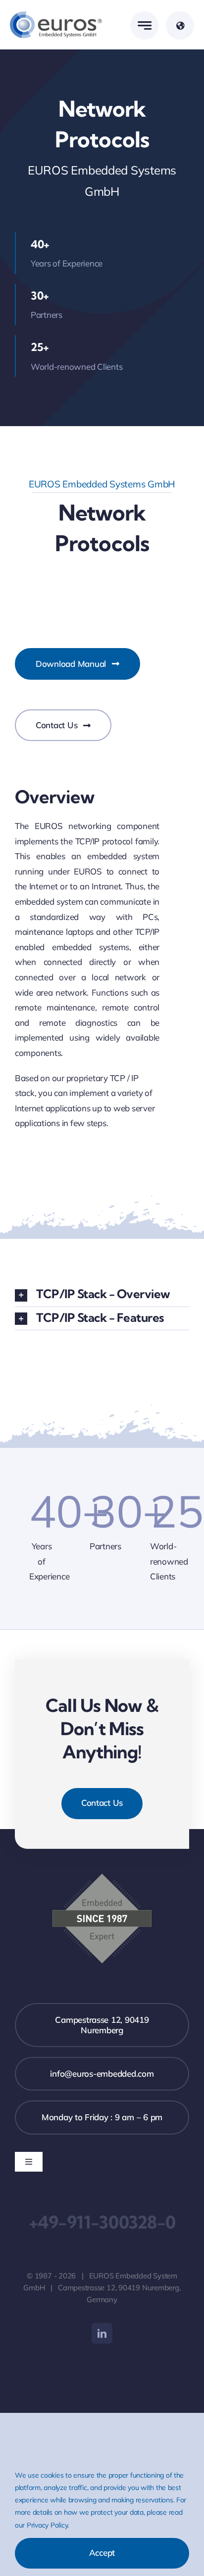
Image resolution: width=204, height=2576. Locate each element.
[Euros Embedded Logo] (56, 16)
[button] (102, 1295)
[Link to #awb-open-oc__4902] (180, 25)
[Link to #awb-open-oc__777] (144, 25)
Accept (102, 2553)
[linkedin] (102, 2333)
